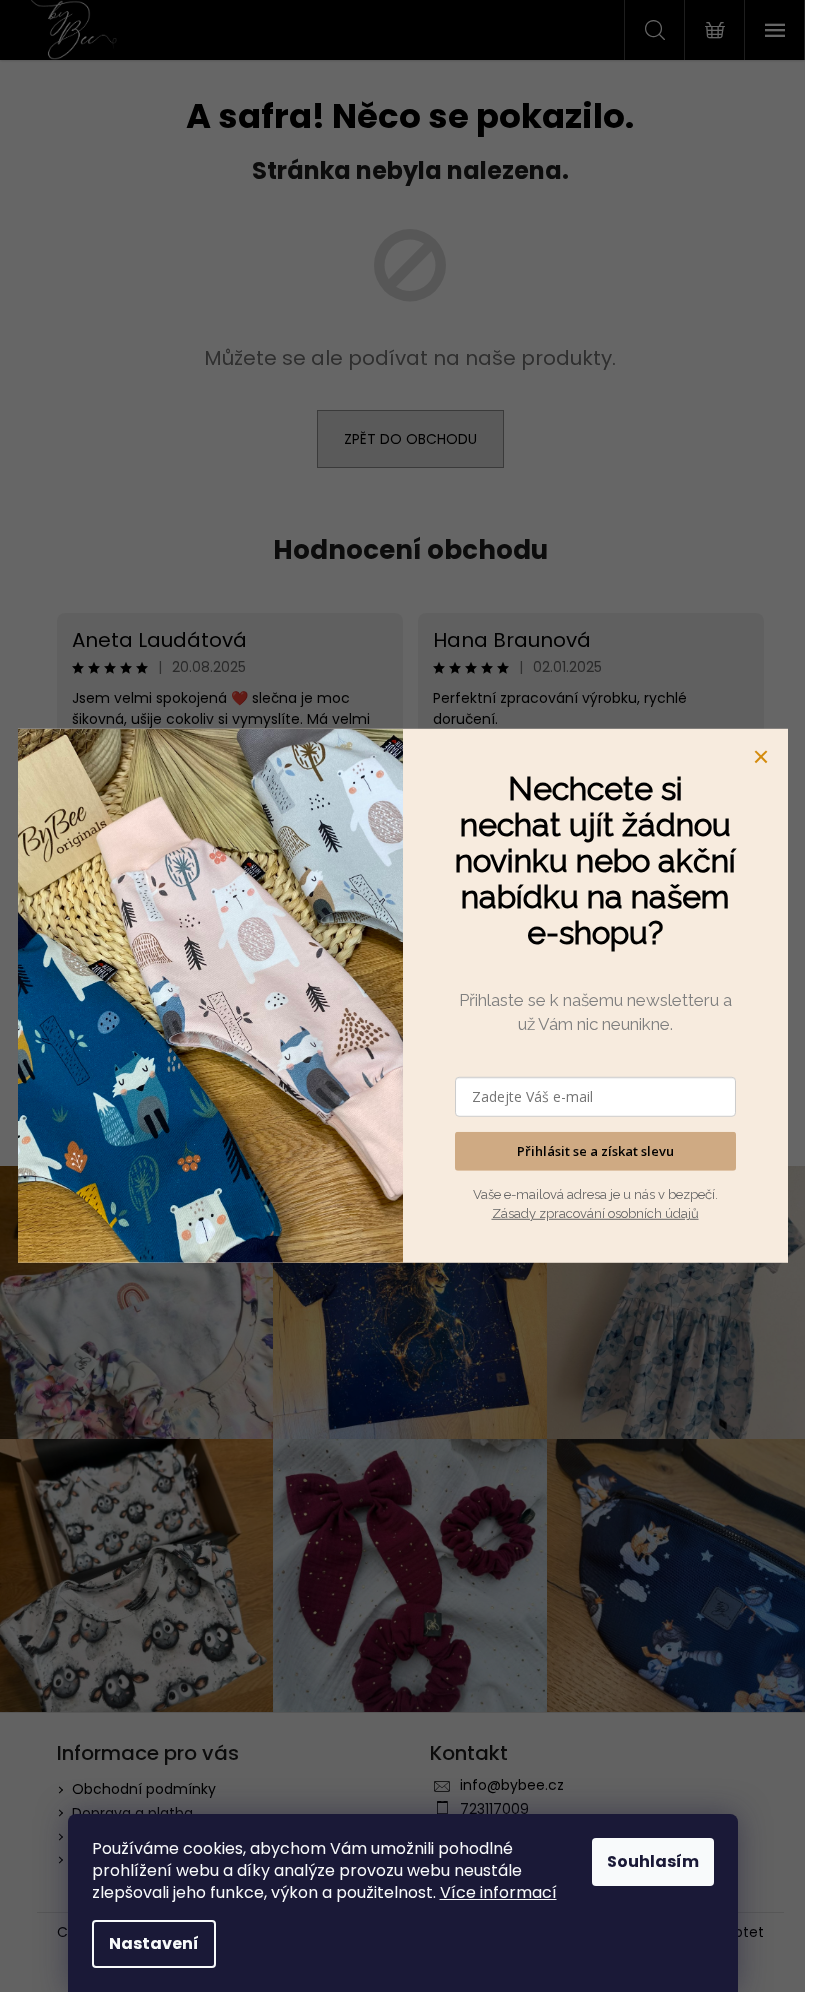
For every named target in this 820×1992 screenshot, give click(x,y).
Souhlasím (653, 1861)
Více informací (498, 1892)
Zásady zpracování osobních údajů (595, 1213)
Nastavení (154, 1943)
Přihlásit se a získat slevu (595, 1151)
